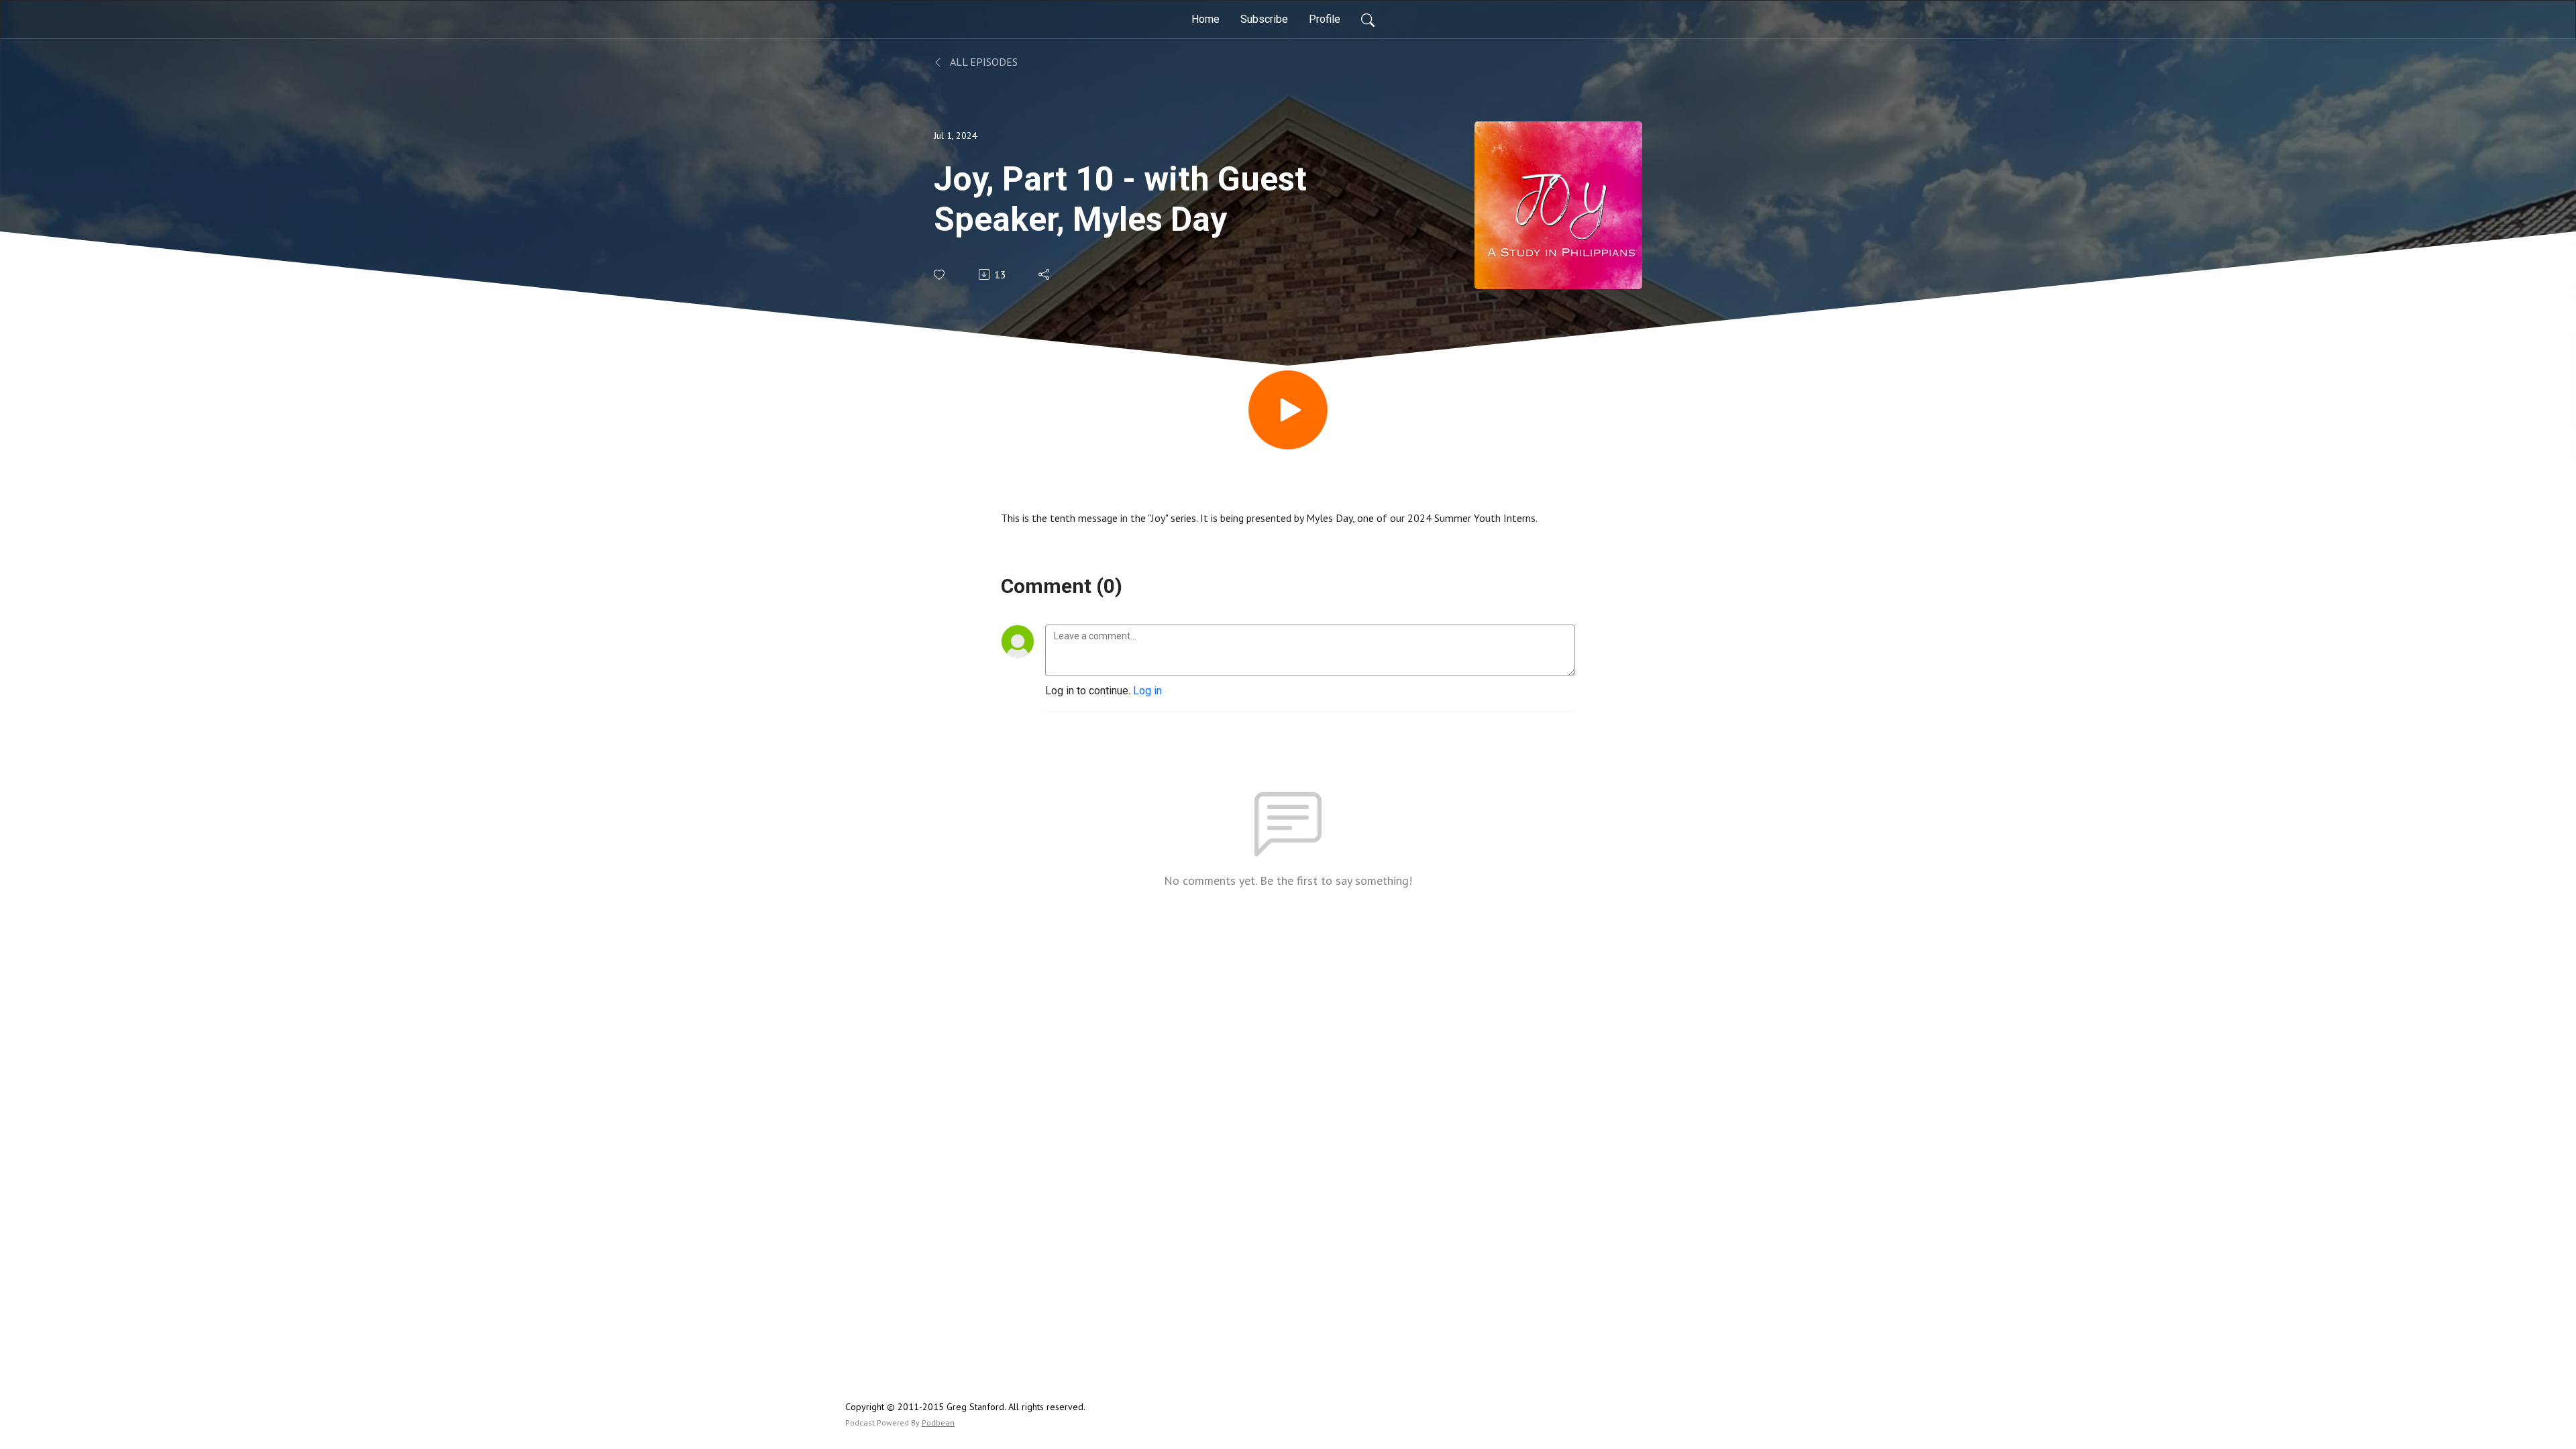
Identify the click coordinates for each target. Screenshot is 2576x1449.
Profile (1325, 19)
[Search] (1368, 19)
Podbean (938, 1423)
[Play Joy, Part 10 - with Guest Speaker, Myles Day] (1288, 410)
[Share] (1045, 274)
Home (1205, 19)
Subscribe (1264, 19)
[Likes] (940, 275)
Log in (1147, 691)
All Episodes (983, 62)
